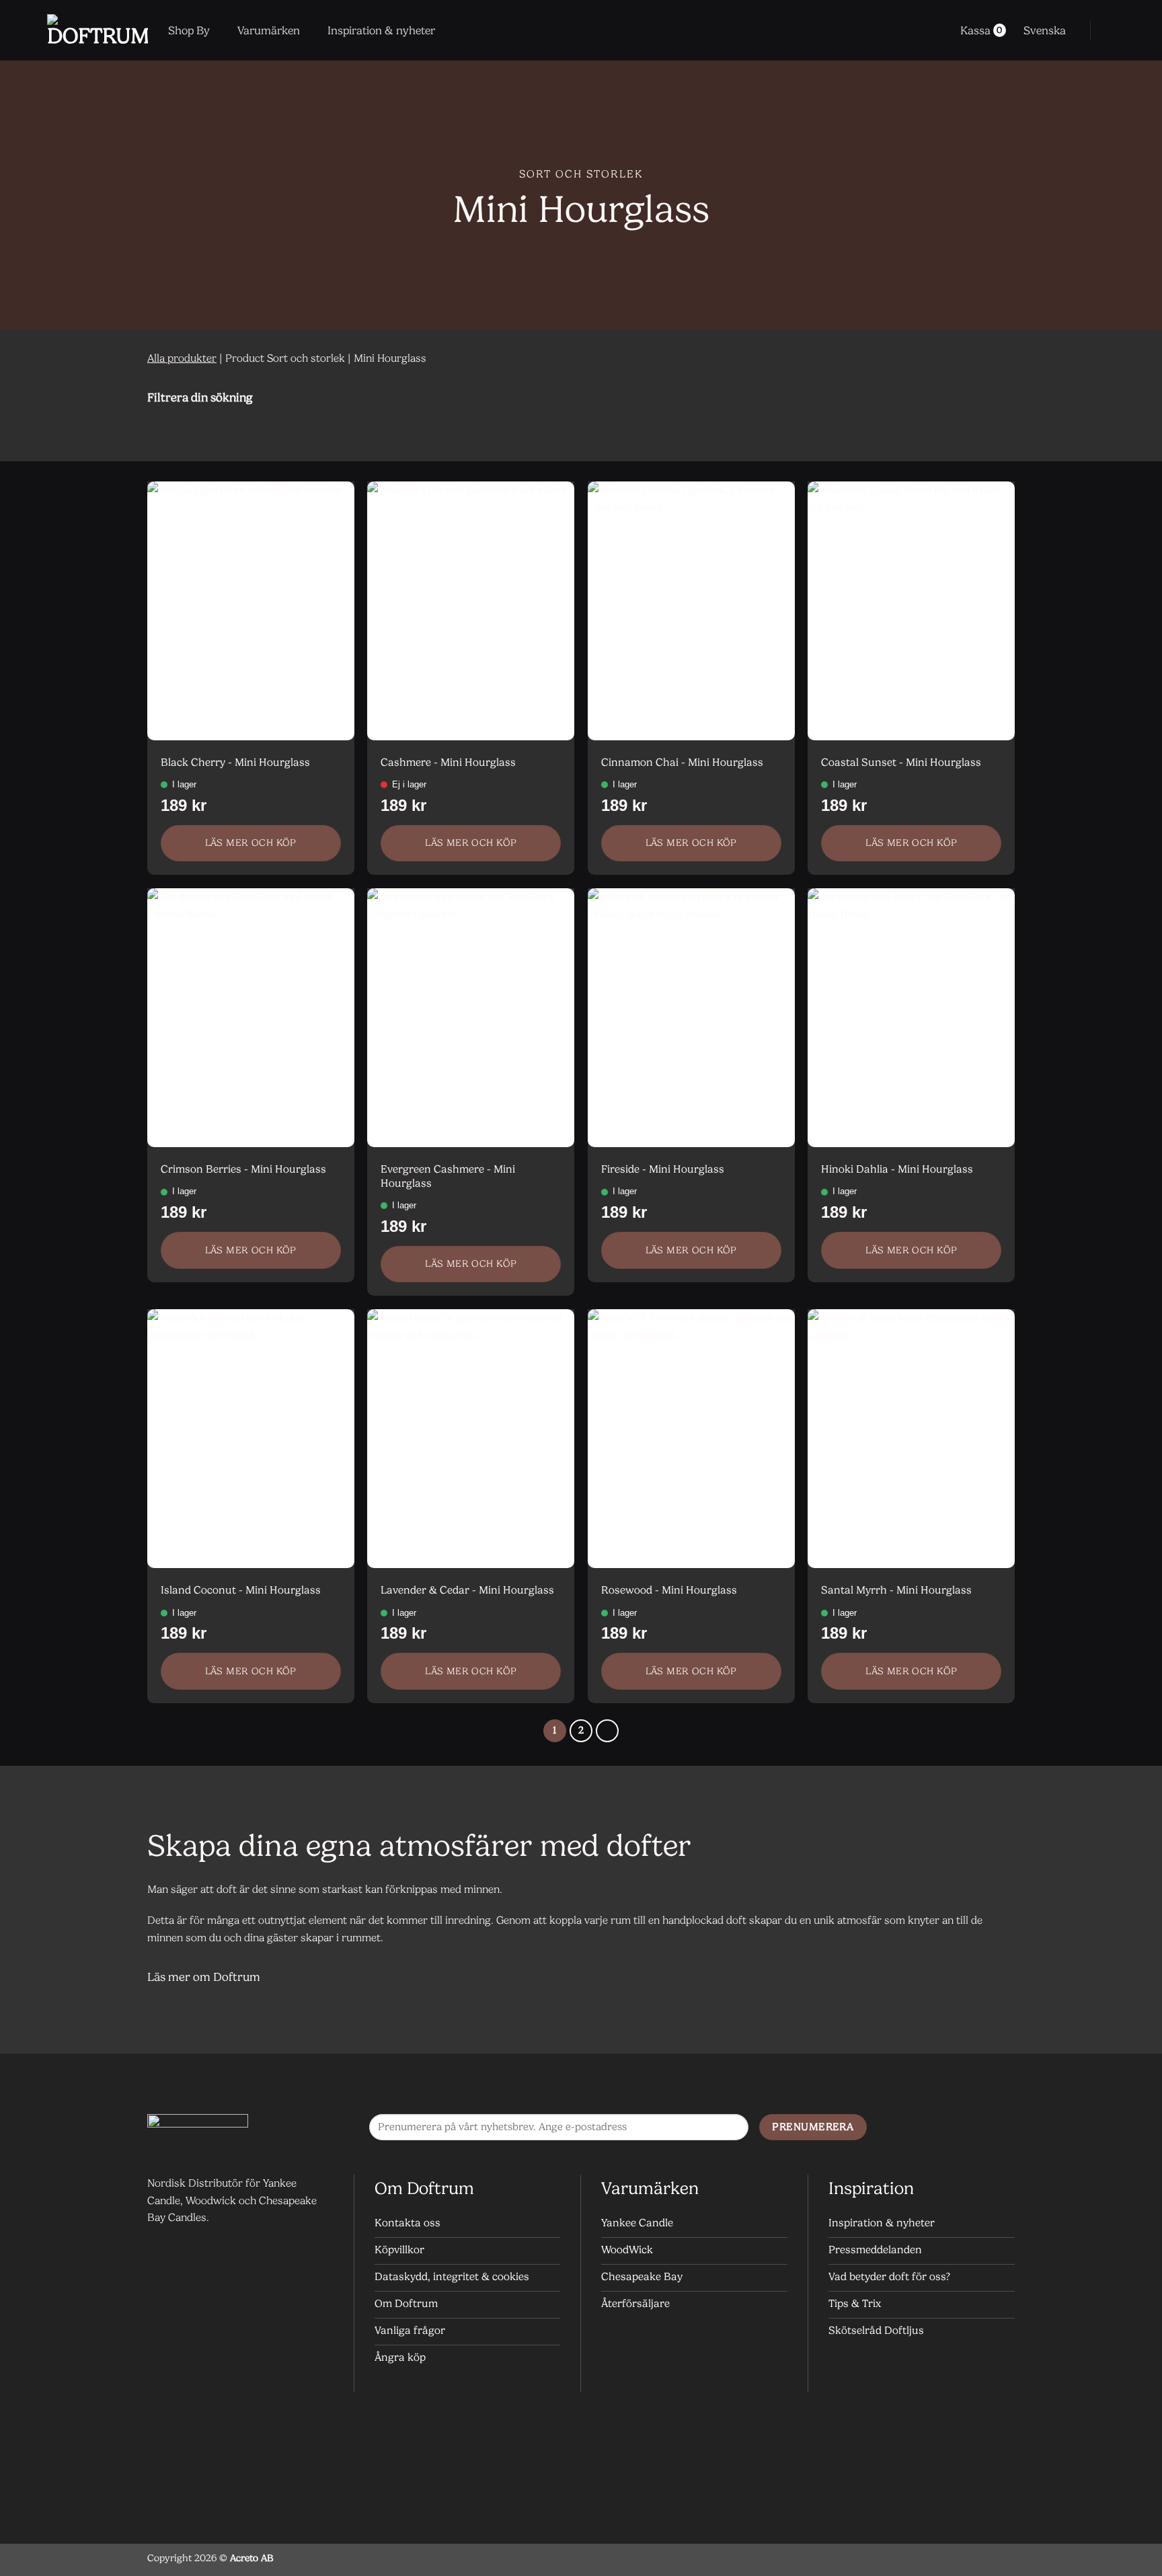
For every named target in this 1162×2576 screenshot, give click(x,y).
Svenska (1045, 30)
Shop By (189, 30)
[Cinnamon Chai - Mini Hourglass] (691, 611)
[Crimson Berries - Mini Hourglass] (251, 1018)
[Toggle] (998, 397)
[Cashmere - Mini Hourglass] (471, 611)
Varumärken (269, 30)
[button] (1110, 30)
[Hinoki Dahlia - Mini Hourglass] (911, 1018)
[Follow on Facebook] (947, 2128)
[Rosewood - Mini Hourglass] (691, 1439)
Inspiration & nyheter (381, 30)
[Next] (607, 1731)
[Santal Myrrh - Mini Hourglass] (911, 1439)
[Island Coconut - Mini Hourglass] (251, 1439)
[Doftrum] (98, 30)
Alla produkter (182, 358)
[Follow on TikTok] (1001, 2128)
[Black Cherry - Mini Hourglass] (251, 611)
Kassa (981, 30)
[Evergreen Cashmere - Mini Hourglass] (471, 1018)
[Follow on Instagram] (974, 2128)
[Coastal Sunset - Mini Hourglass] (911, 611)
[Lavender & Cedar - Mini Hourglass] (471, 1439)
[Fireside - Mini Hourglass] (691, 1018)
